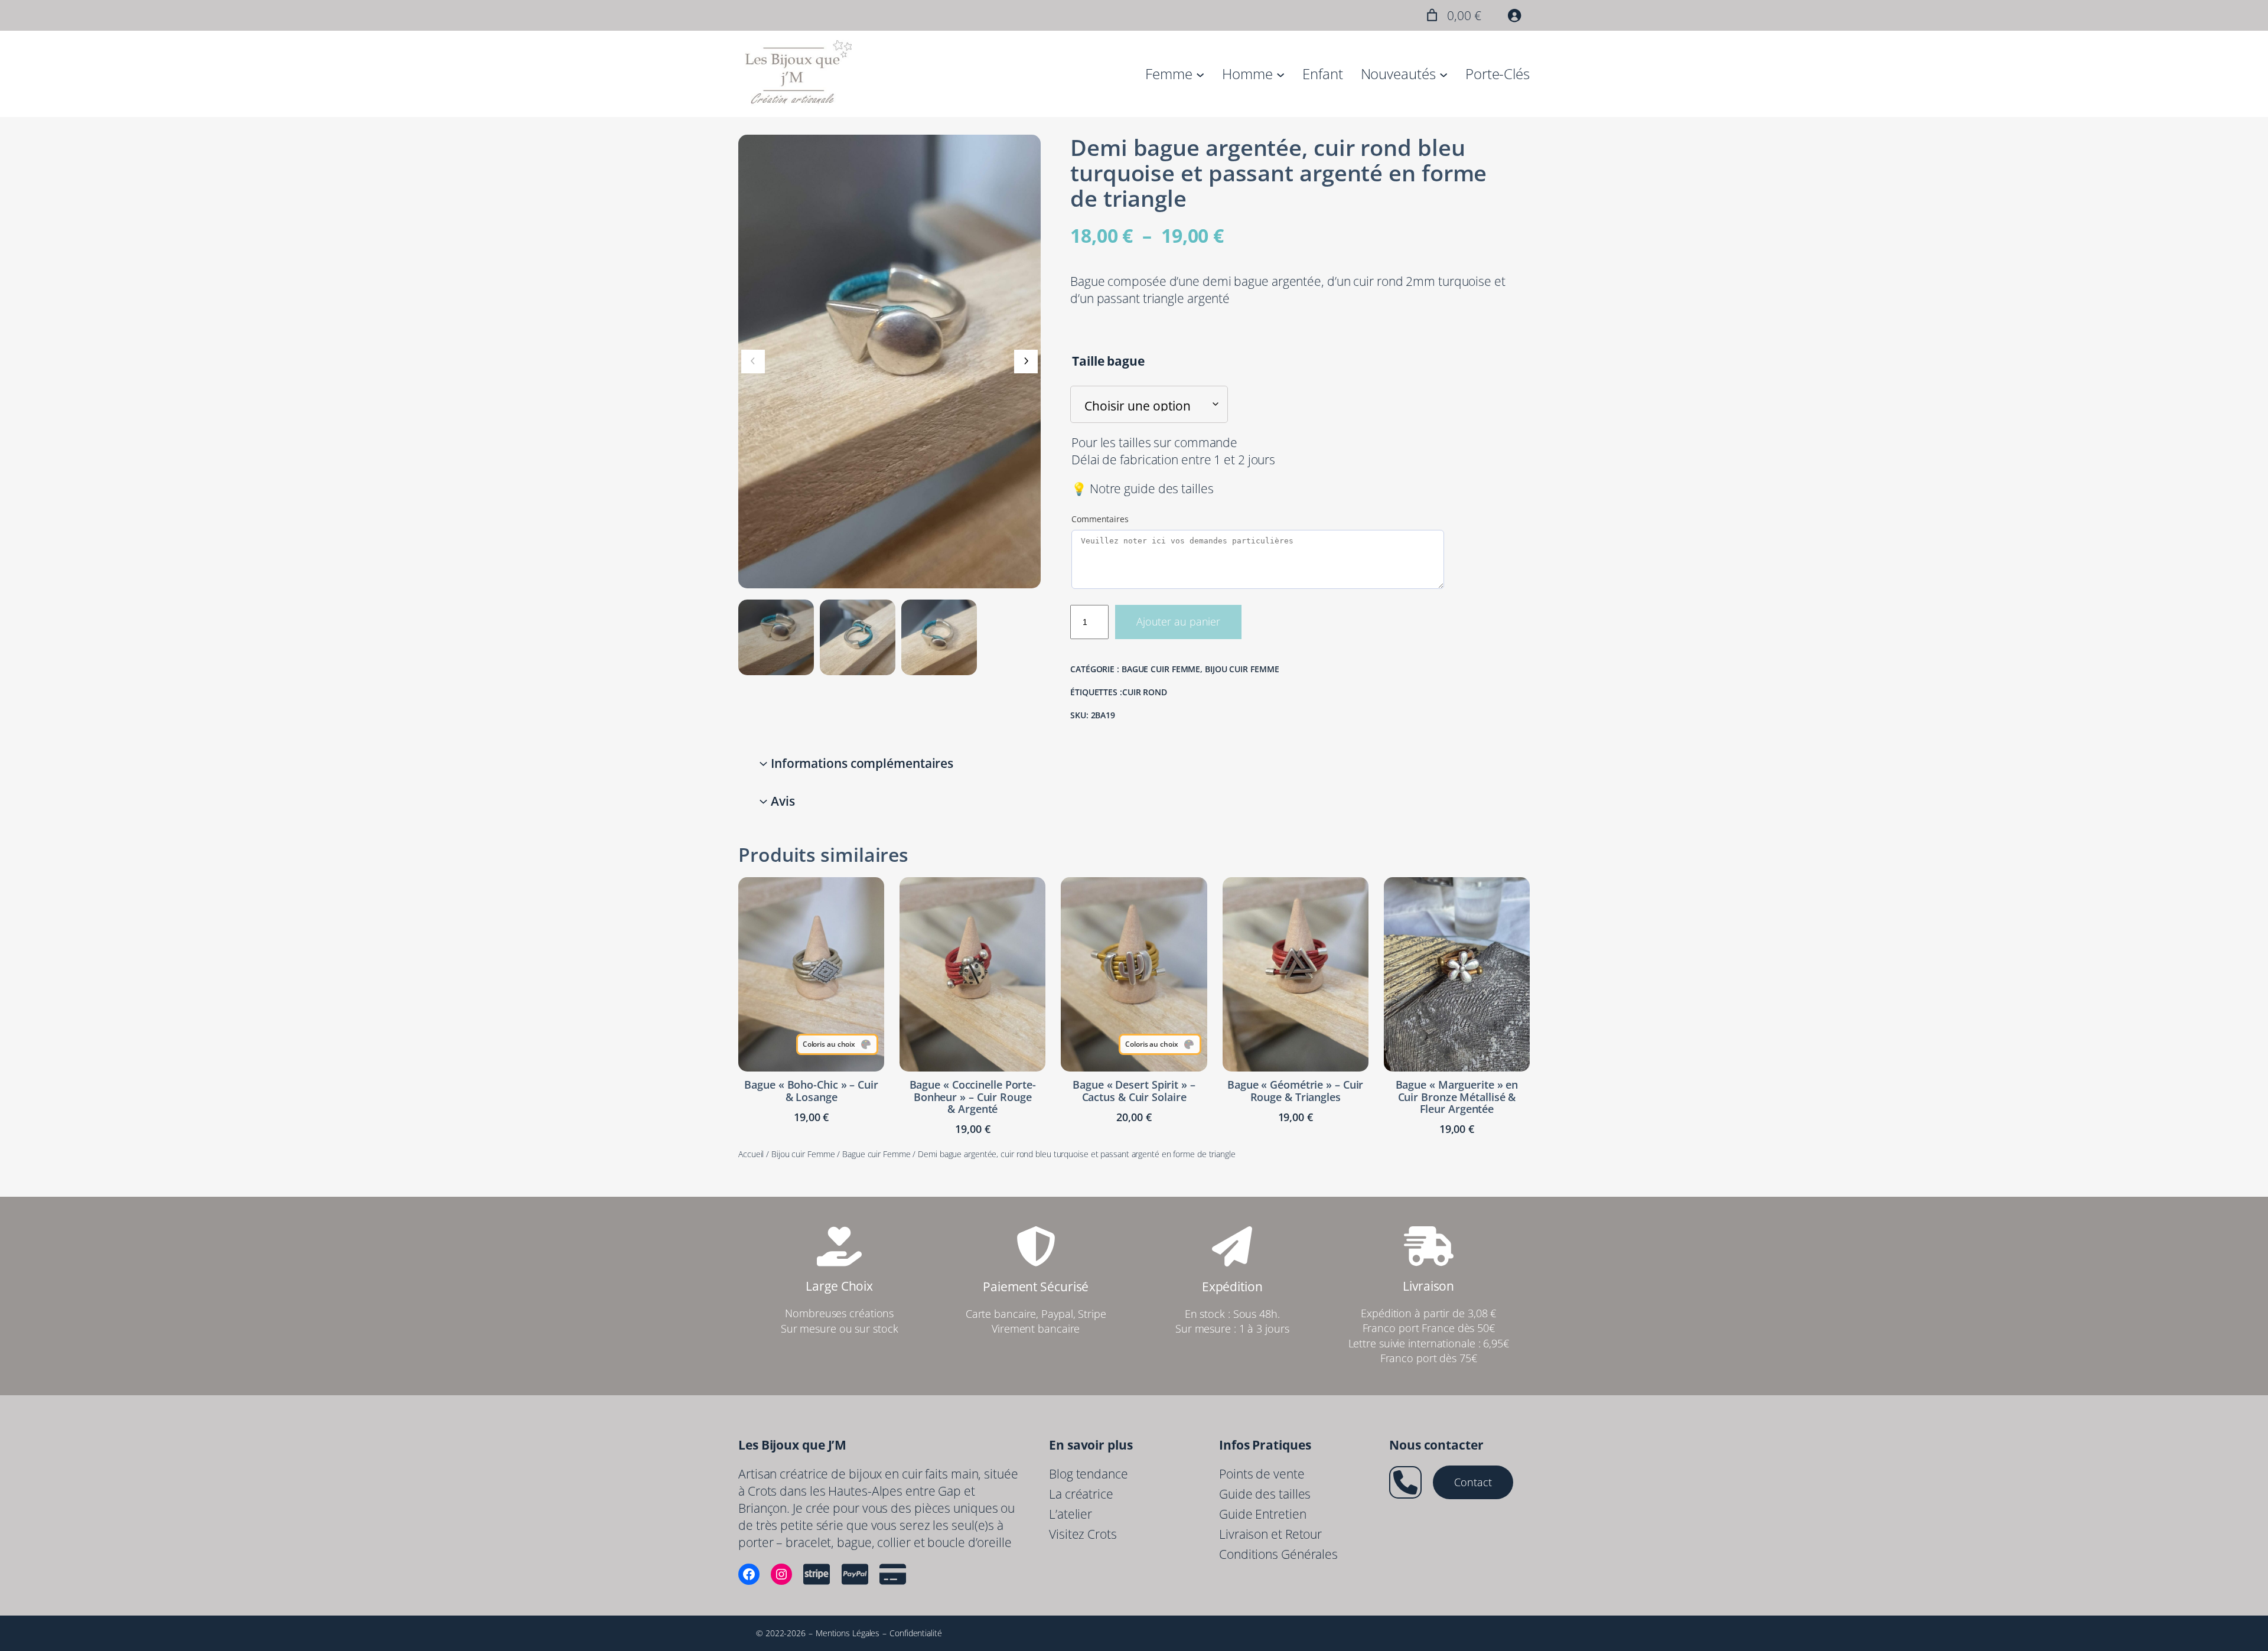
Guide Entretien (1263, 1514)
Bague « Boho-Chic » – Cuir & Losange (811, 1091)
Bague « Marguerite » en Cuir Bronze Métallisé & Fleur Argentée (1457, 1097)
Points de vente (1262, 1474)
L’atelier (1071, 1514)
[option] (858, 637)
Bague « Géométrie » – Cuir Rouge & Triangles (1295, 1091)
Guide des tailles (1265, 1494)
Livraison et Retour (1270, 1534)
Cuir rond (1145, 692)
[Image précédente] (753, 362)
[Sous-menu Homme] (1280, 74)
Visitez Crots (1083, 1534)
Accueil (751, 1154)
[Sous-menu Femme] (1200, 74)
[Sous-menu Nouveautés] (1443, 74)
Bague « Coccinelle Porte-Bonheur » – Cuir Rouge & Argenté (973, 1097)
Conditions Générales (1278, 1554)
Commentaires (1100, 519)
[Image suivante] (1026, 362)
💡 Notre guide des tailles (1143, 489)
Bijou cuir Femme (1242, 669)
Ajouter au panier (1178, 621)
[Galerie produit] (889, 362)
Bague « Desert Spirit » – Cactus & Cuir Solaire (1134, 1091)
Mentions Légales (848, 1633)
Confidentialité (916, 1633)
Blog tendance (1089, 1474)
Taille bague (1108, 361)
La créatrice (1081, 1494)
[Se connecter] (1514, 15)
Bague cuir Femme (1161, 669)
